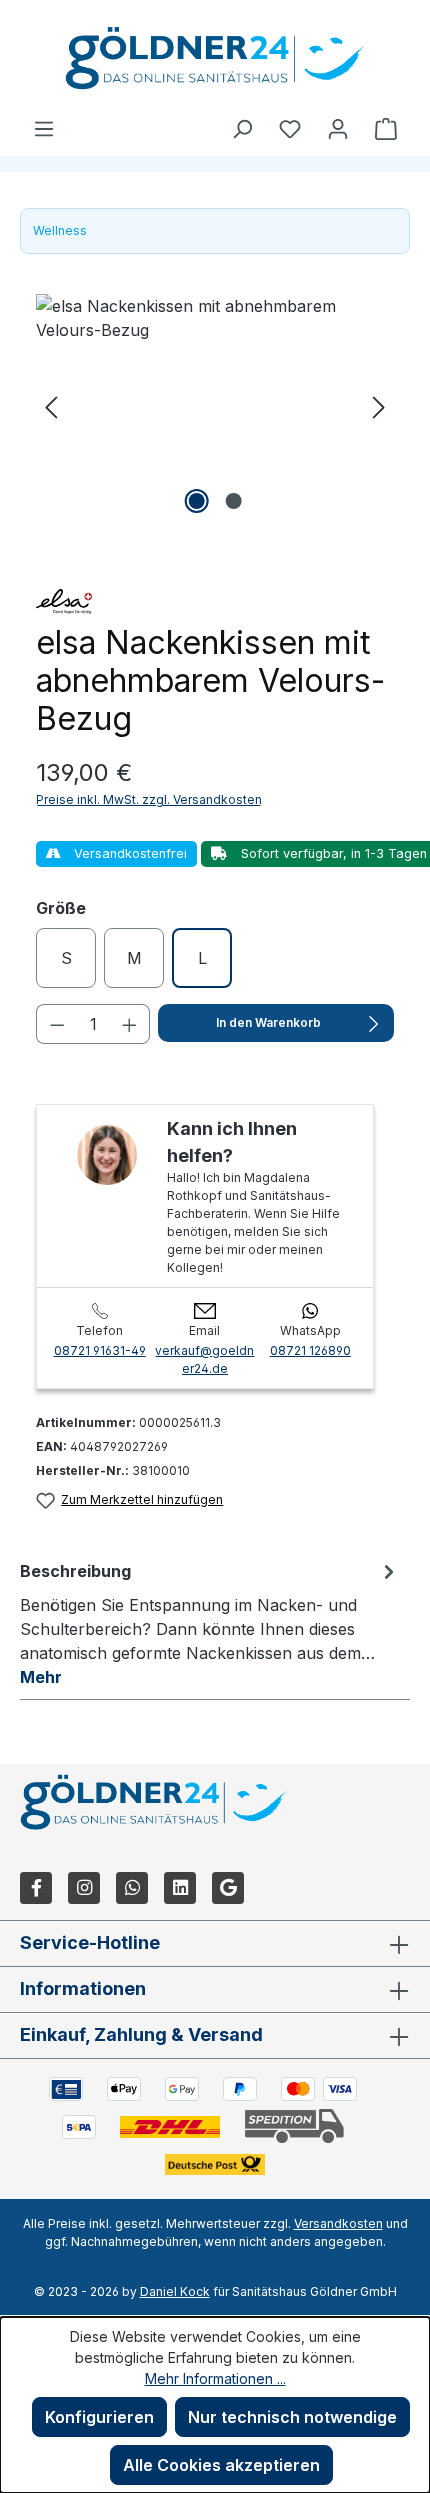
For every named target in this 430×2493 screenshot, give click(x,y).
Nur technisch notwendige (292, 2417)
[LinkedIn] (180, 1888)
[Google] (228, 1888)
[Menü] (44, 128)
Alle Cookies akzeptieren (221, 2465)
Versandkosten (338, 2223)
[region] (215, 406)
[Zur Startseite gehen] (215, 58)
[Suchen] (242, 128)
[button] (51, 406)
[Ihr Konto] (338, 128)
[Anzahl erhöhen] (130, 1024)
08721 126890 (310, 1350)
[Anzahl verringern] (57, 1024)
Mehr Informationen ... (215, 2378)
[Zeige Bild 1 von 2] (196, 501)
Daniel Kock (175, 2291)
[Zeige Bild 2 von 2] (233, 501)
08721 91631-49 (100, 1350)
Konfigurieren (99, 2417)
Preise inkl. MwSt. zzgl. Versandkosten (149, 799)
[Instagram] (84, 1888)
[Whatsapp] (132, 1888)
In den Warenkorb (268, 1022)
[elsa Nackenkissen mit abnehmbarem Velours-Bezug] (215, 406)
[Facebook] (36, 1888)
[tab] (210, 1623)
